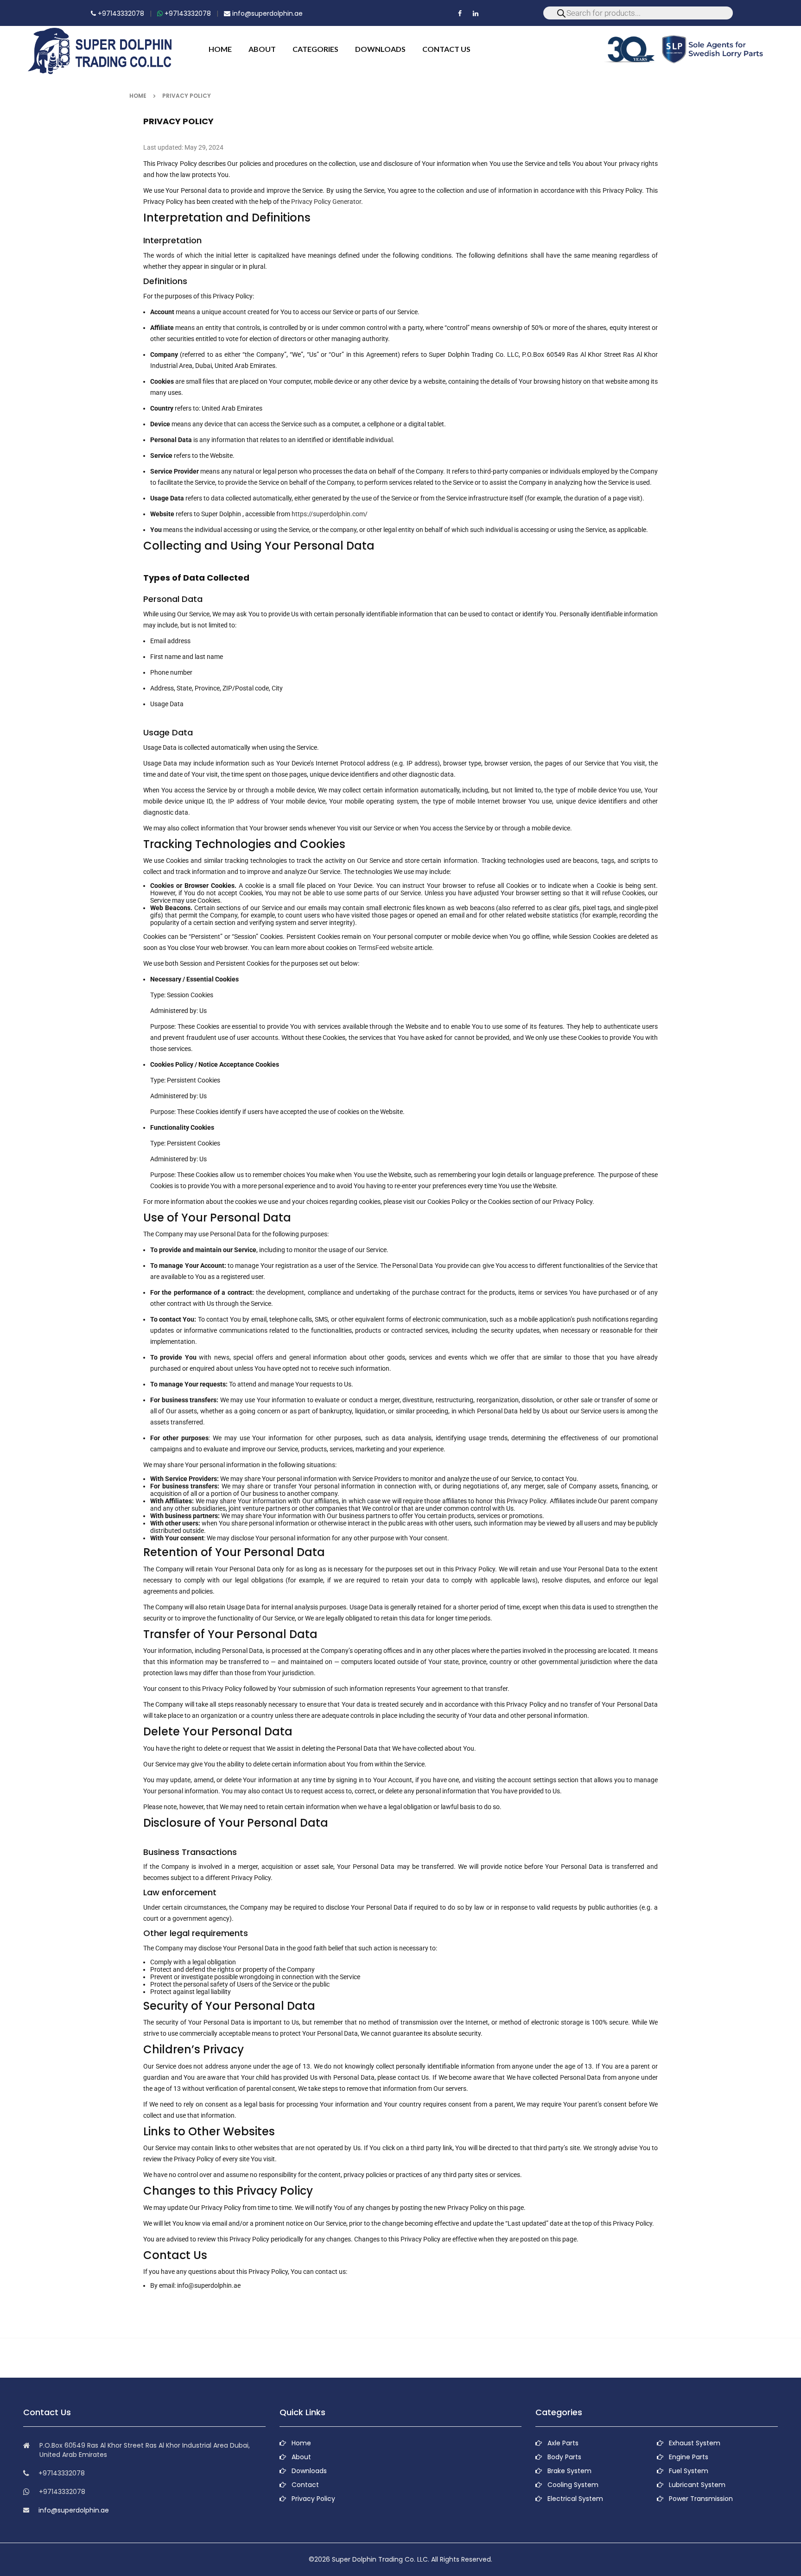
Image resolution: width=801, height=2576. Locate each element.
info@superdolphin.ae (267, 13)
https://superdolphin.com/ (330, 514)
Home (138, 96)
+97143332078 (120, 13)
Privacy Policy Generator (326, 202)
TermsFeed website (385, 948)
